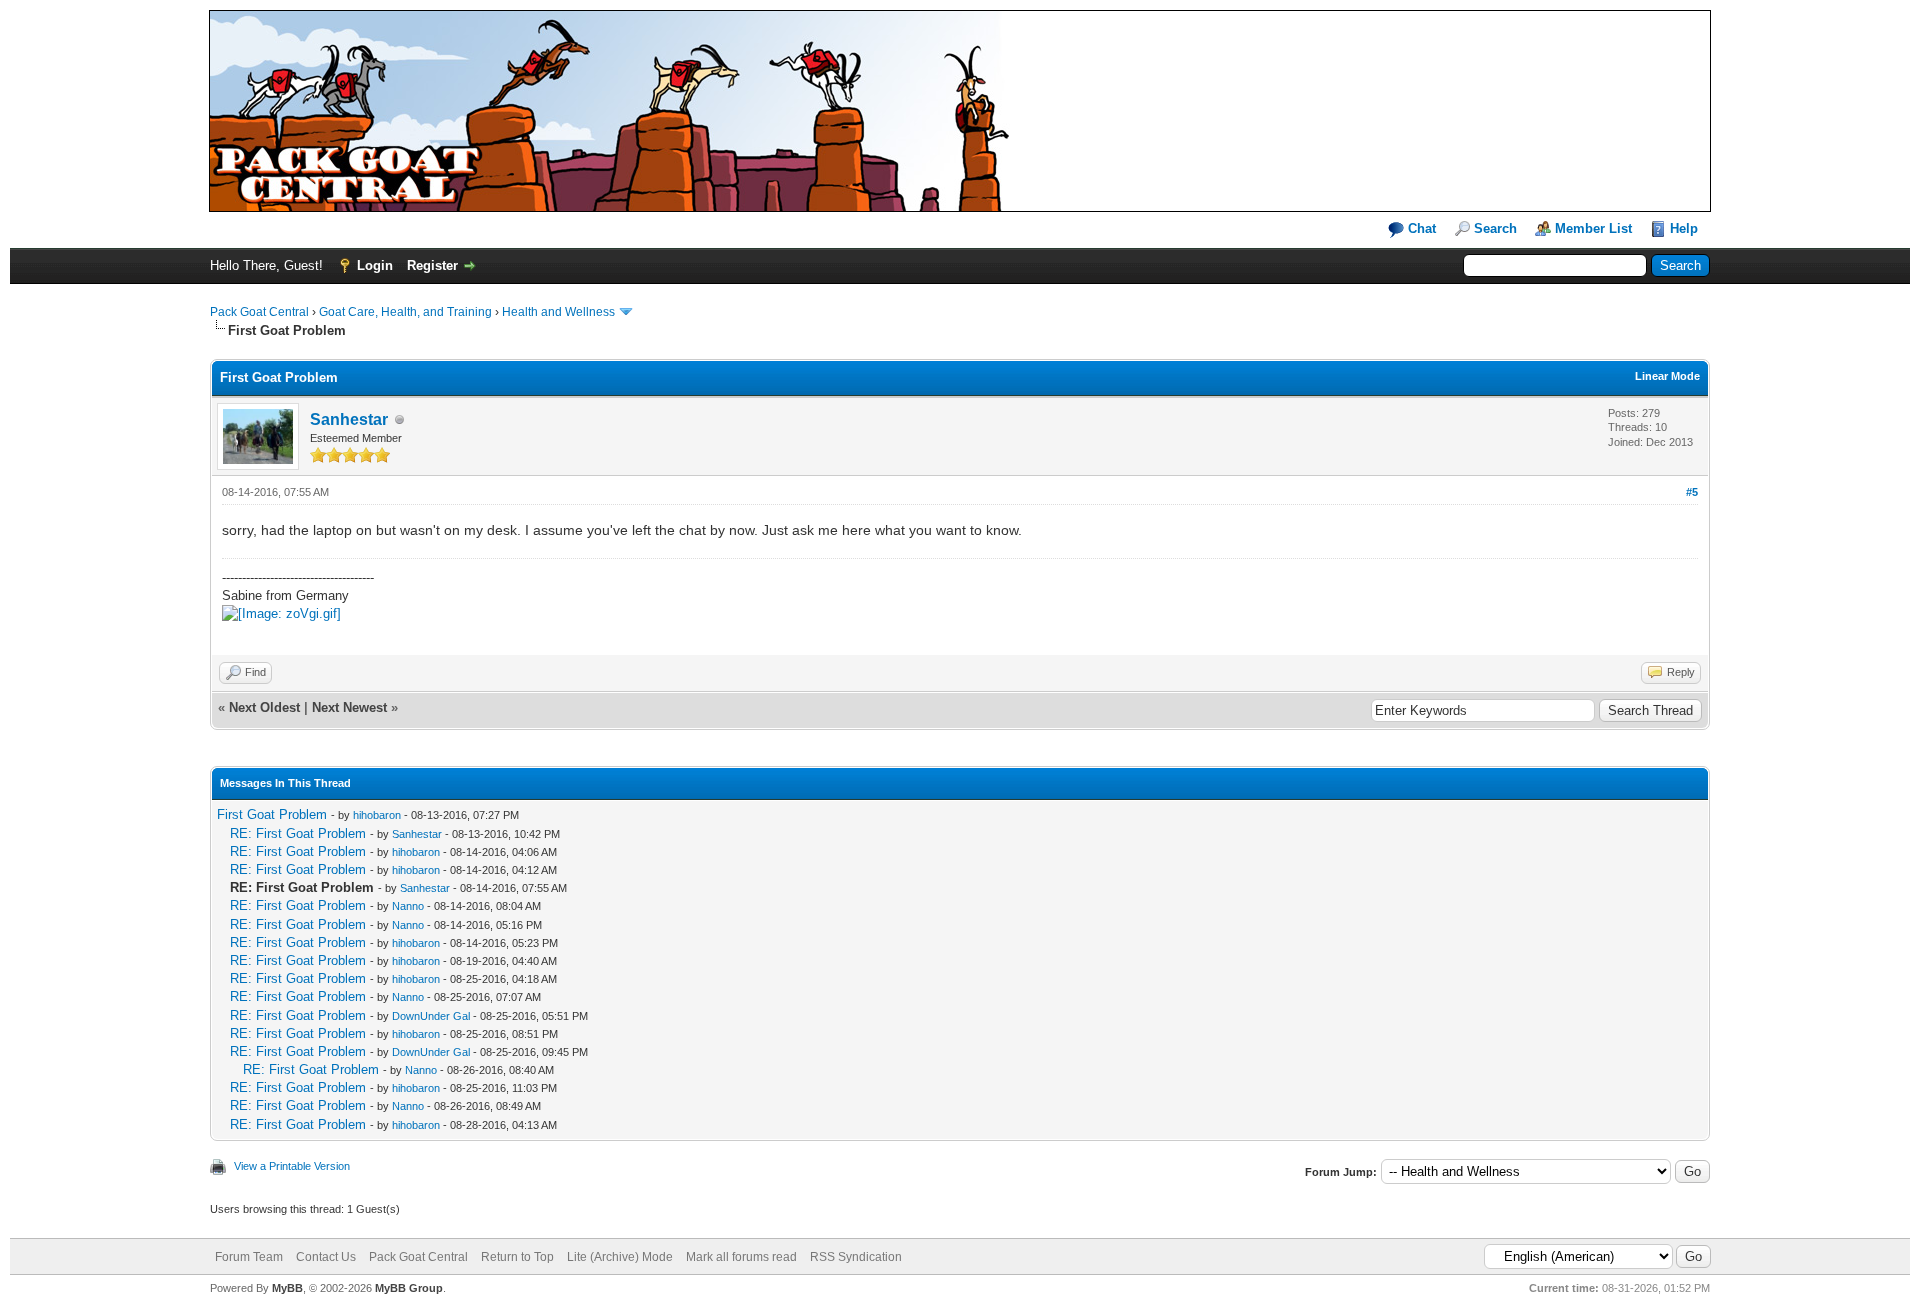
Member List (1593, 228)
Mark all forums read (741, 1257)
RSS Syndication (856, 1257)
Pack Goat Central (259, 312)
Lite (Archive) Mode (620, 1257)
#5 (1692, 492)
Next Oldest (264, 707)
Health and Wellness (558, 312)
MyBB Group (409, 1288)
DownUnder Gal (431, 1016)
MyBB (287, 1288)
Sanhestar (349, 419)
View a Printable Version (292, 1166)
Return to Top (517, 1257)
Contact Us (326, 1257)
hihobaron (377, 815)
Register (432, 265)
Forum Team (249, 1257)
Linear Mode (1667, 376)
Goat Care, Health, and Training (405, 312)
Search (1495, 228)
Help (1684, 228)
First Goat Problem (272, 814)
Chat (1420, 228)
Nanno (408, 906)
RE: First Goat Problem (298, 833)
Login (375, 265)
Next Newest (349, 707)
